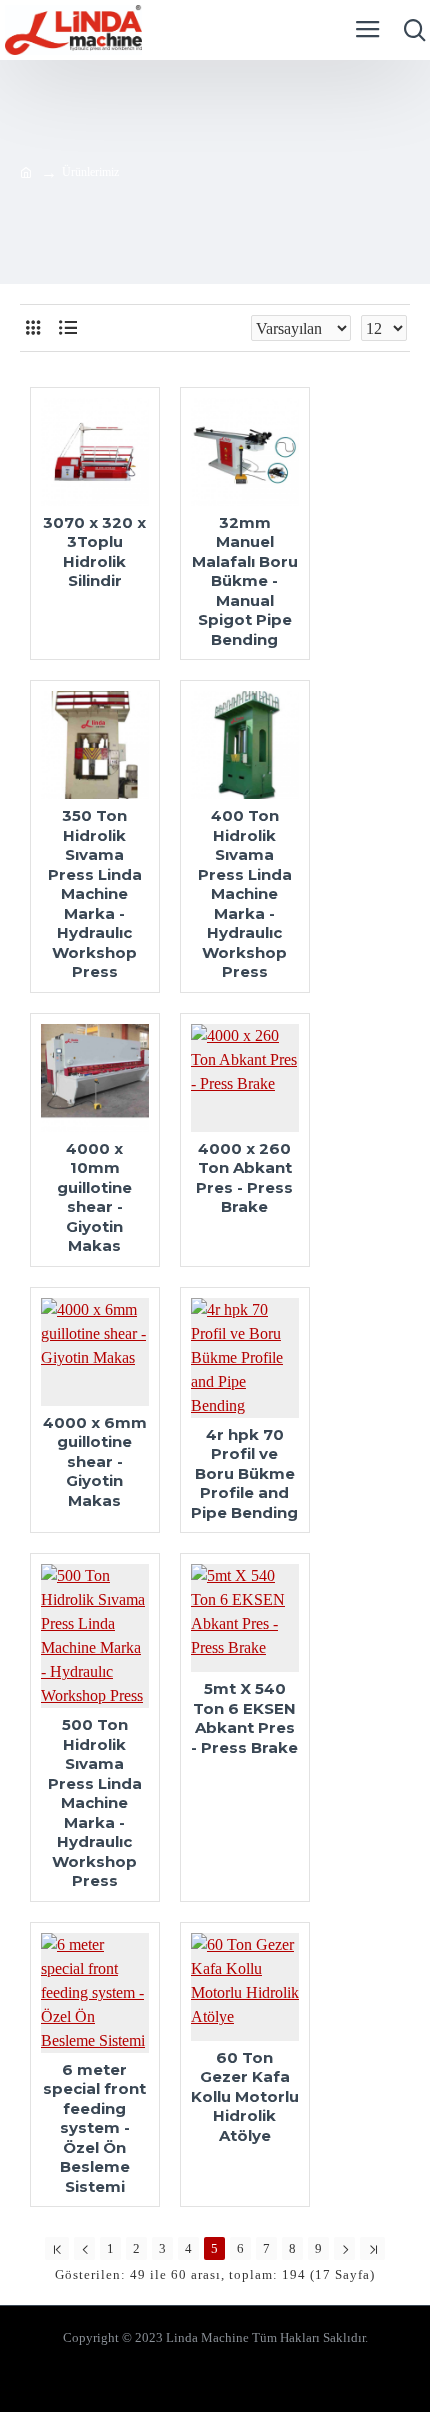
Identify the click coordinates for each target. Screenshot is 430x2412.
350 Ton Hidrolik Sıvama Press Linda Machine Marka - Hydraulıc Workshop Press (95, 893)
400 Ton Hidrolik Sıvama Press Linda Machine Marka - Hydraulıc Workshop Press (245, 893)
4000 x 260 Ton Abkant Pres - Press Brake (244, 1178)
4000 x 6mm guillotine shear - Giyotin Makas (95, 1461)
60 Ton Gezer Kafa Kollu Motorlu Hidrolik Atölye (245, 2096)
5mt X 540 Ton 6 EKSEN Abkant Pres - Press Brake (244, 1718)
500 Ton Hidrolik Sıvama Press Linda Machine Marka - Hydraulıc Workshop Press (95, 1802)
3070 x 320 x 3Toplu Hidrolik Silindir (94, 552)
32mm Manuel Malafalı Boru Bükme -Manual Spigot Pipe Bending (245, 581)
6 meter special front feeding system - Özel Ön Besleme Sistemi (94, 2128)
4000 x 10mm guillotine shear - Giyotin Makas (94, 1197)
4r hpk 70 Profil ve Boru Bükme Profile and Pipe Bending (244, 1473)
